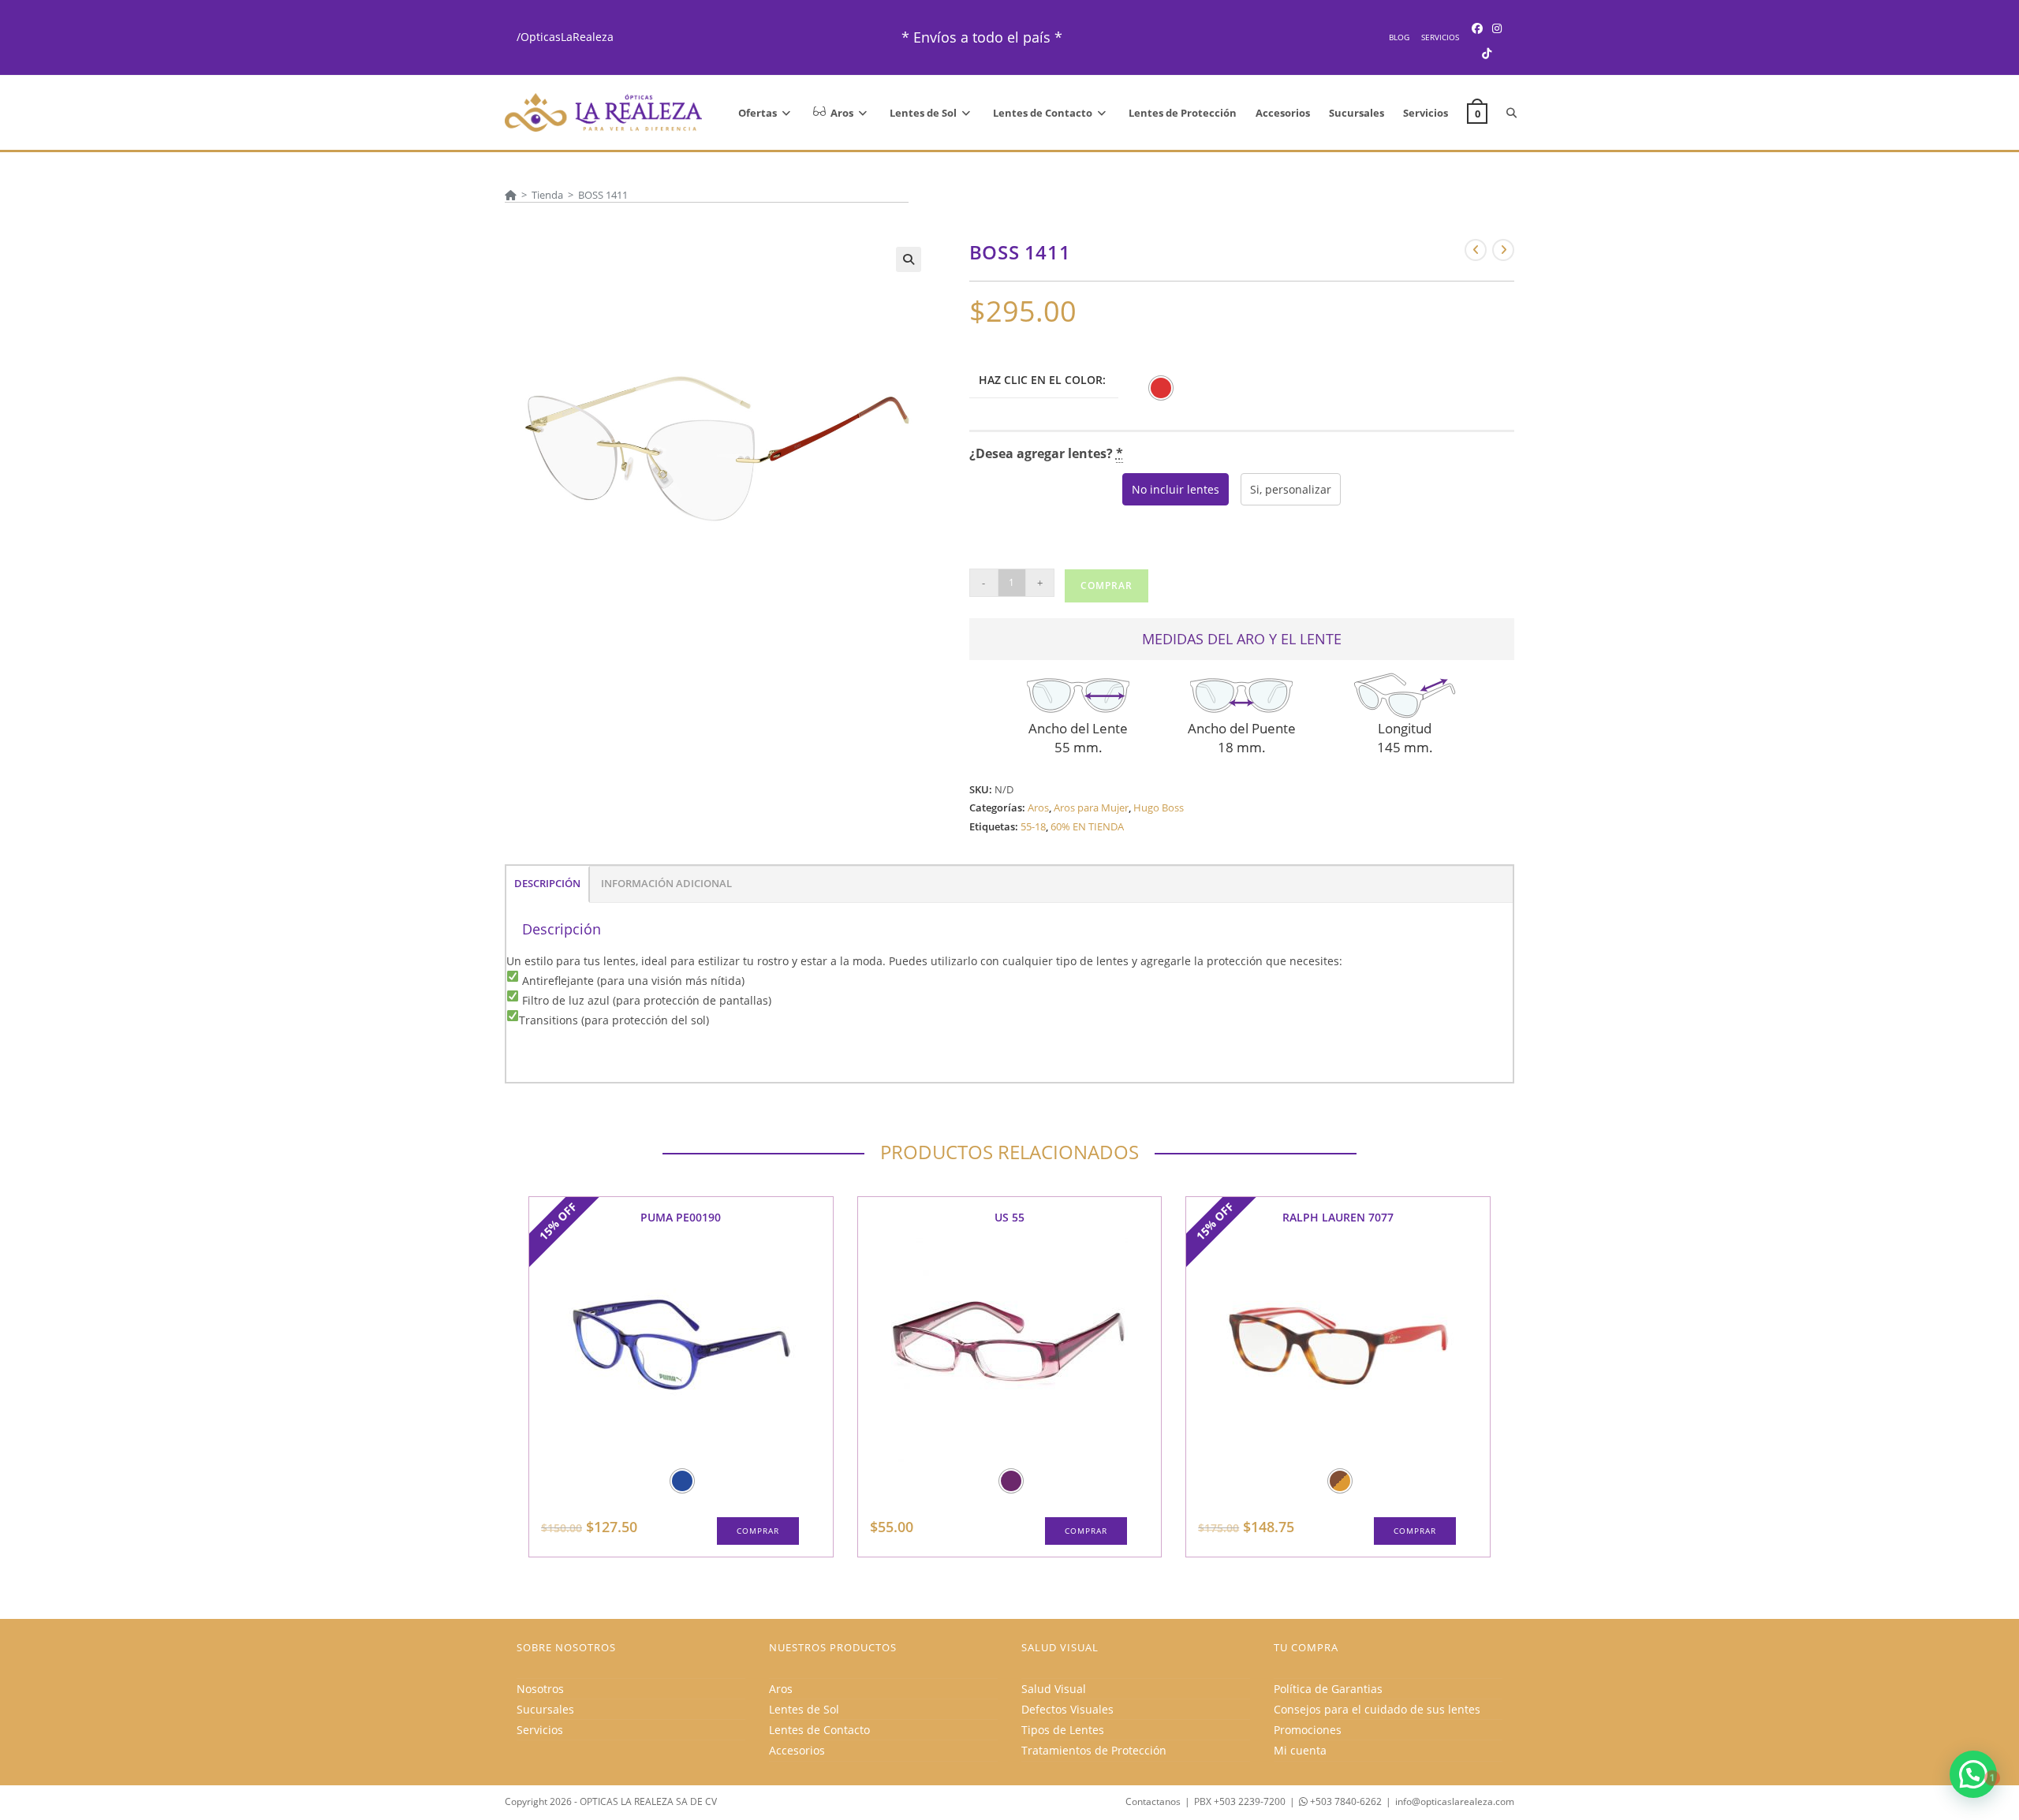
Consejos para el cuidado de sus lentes (1377, 1709)
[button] (909, 259)
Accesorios (797, 1750)
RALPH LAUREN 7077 (1338, 1217)
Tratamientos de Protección (1094, 1750)
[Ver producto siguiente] (1503, 250)
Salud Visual (1054, 1689)
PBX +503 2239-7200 (1240, 1801)
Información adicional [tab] (666, 884)
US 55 (1009, 1217)
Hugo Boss (1159, 807)
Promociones (1308, 1730)
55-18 (1033, 826)
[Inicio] (511, 195)
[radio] (1161, 388)
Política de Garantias (1328, 1689)
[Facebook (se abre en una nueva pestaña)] (1477, 28)
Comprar (1107, 586)
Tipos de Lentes (1063, 1730)
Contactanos (1153, 1801)
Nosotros (540, 1689)
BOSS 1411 (603, 195)
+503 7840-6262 (1345, 1801)
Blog (1399, 37)
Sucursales (545, 1709)
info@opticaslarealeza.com (1455, 1801)
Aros (1038, 807)
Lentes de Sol (804, 1709)
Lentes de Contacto (819, 1730)
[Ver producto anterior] (1476, 250)
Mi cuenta (1300, 1750)
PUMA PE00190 (681, 1217)
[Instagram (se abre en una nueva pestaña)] (1497, 28)
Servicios (1440, 37)
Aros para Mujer (1091, 807)
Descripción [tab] (547, 884)
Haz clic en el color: (1042, 380)
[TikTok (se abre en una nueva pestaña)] (1487, 53)
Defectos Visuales (1067, 1709)
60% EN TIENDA (1087, 826)
